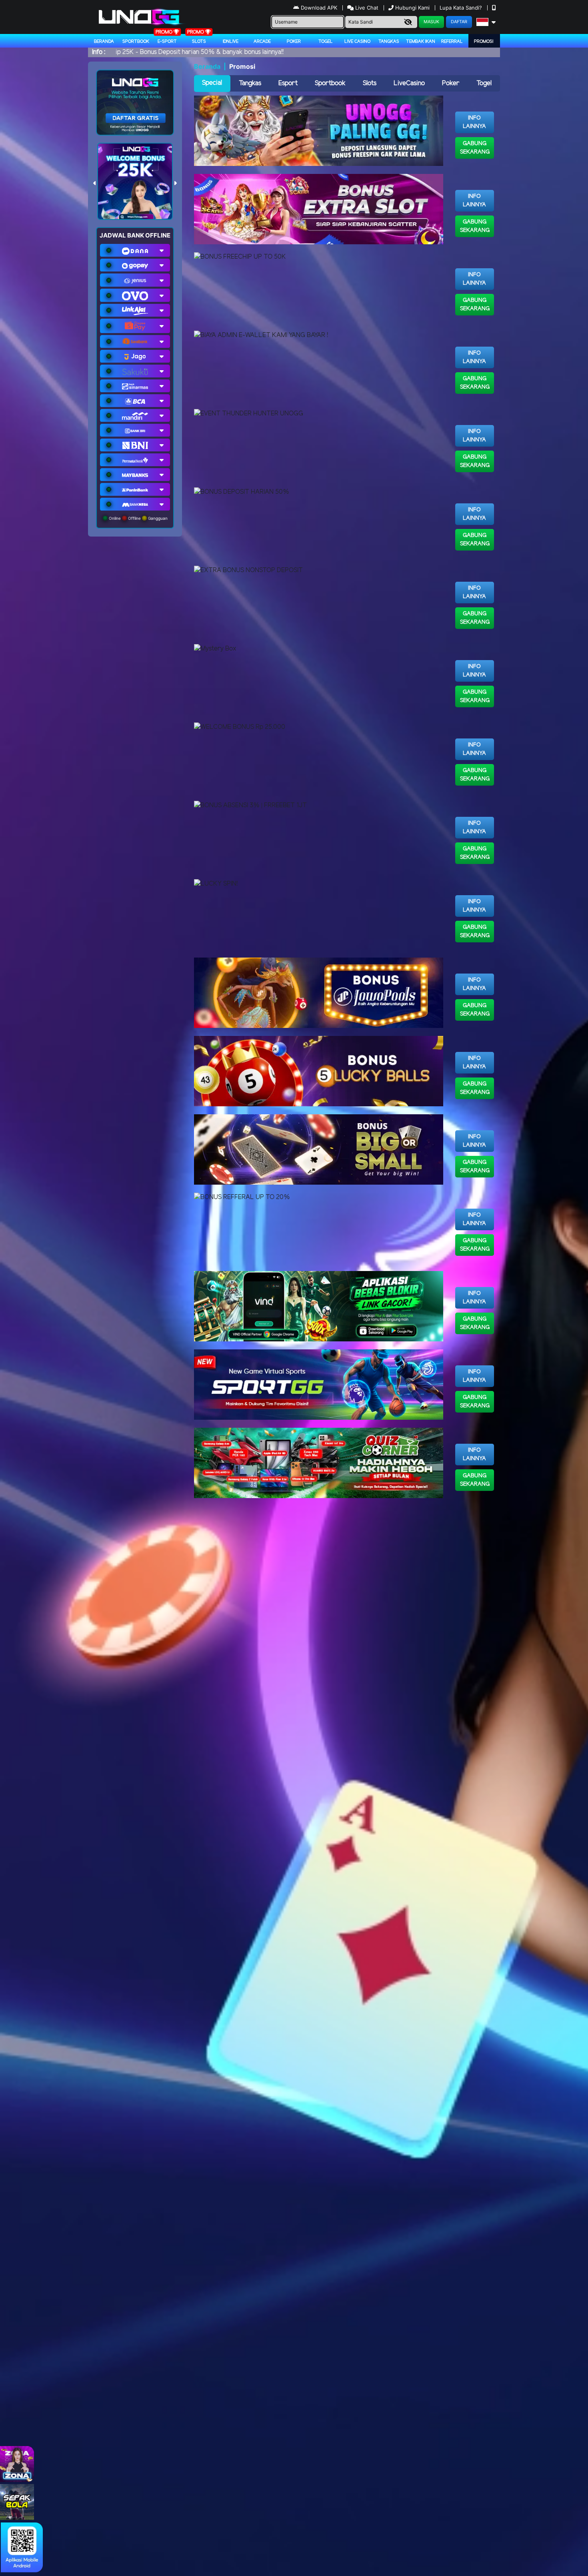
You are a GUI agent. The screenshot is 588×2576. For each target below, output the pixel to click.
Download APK (319, 8)
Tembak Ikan (421, 42)
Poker (294, 42)
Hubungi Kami (412, 8)
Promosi (484, 42)
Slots (199, 42)
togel (326, 42)
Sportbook (136, 42)
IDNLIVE (231, 42)
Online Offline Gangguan (138, 518)
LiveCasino (409, 83)
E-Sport (167, 42)
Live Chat (366, 8)
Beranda (104, 42)
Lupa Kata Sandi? (462, 8)
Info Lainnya (474, 122)
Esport (288, 83)
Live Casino (357, 42)
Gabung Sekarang (475, 148)
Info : (99, 52)
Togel (484, 83)
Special (212, 83)
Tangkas (389, 42)
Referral (452, 42)
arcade (262, 42)
